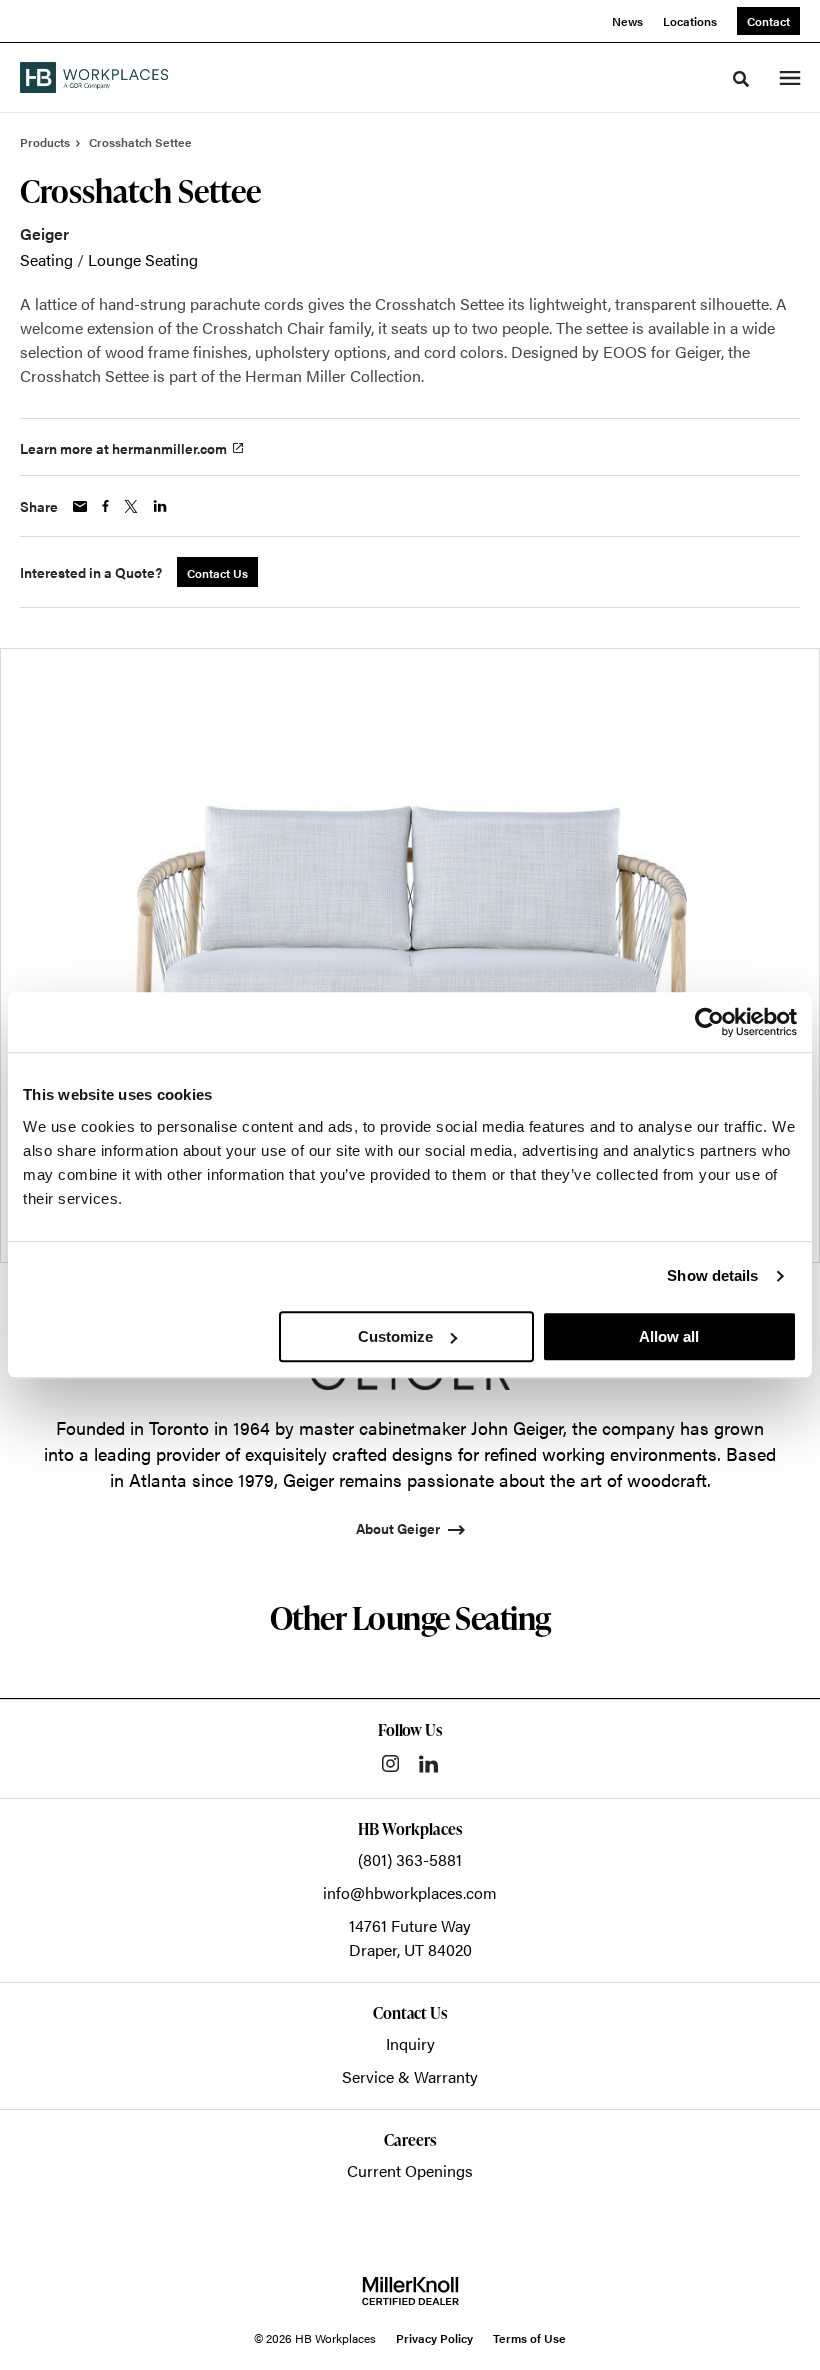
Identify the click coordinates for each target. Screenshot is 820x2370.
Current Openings (410, 2170)
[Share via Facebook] (105, 506)
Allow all (669, 1336)
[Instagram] (390, 1763)
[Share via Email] (80, 506)
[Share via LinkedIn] (160, 506)
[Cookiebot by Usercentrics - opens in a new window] (709, 1022)
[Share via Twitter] (131, 506)
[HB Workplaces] (94, 77)
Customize (395, 1336)
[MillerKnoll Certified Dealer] (410, 2291)
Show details (712, 1275)
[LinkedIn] (428, 1764)
